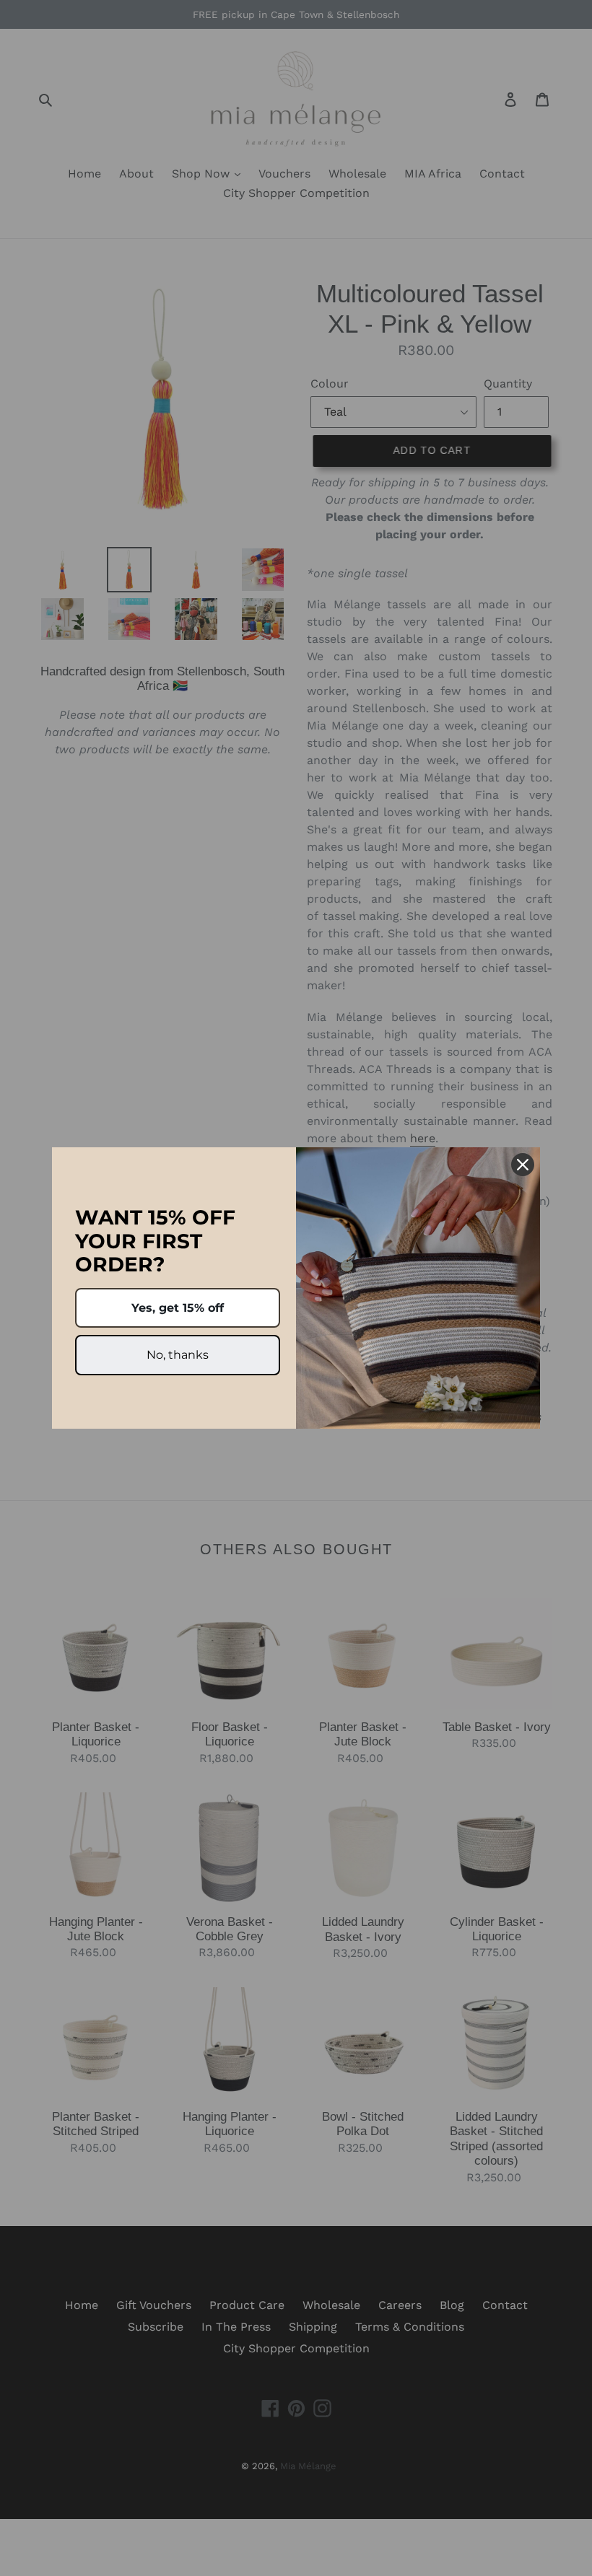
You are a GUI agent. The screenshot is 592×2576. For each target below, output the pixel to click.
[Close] (523, 1165)
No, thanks (178, 1355)
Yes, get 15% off (178, 1308)
